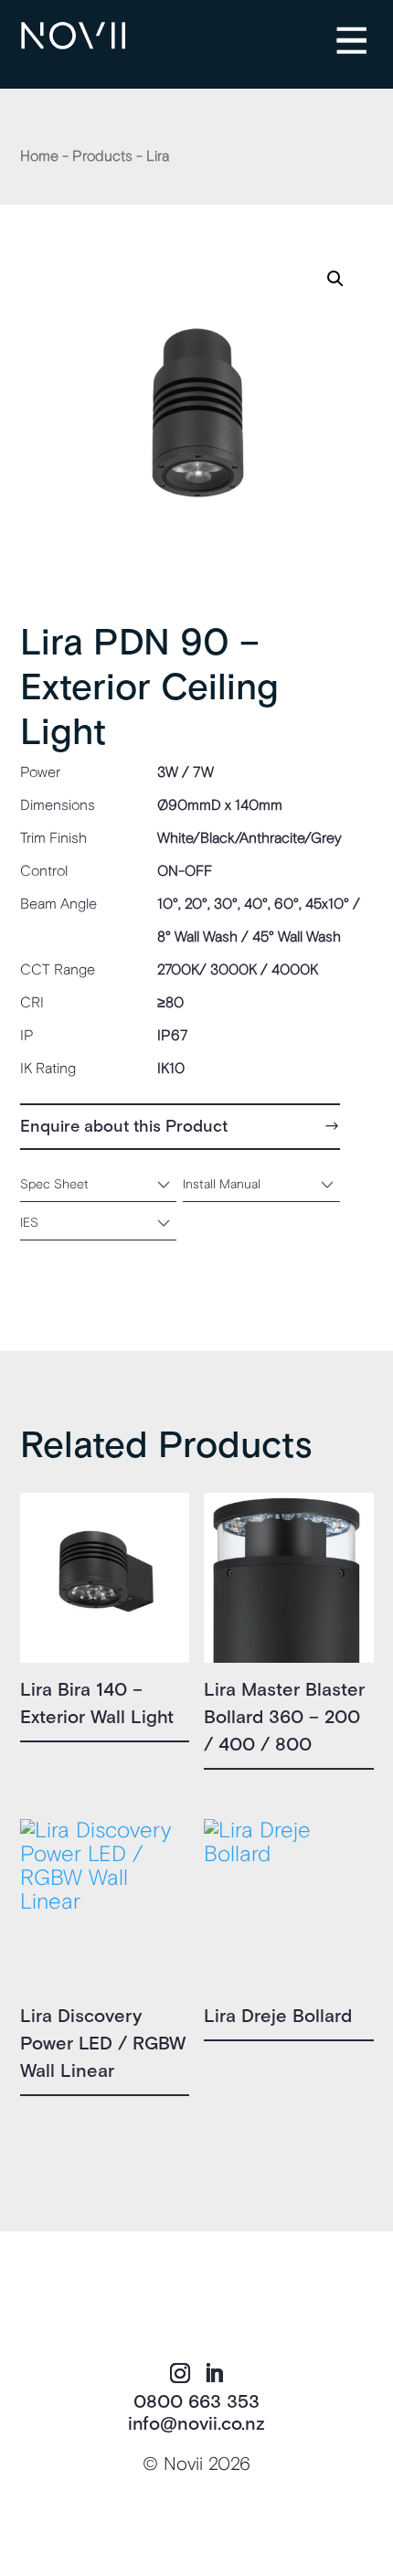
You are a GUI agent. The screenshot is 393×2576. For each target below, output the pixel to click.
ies (29, 1223)
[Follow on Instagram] (180, 2373)
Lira (158, 156)
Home (39, 156)
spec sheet (54, 1184)
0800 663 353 (196, 2402)
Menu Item (366, 28)
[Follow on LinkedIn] (214, 2373)
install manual (222, 1184)
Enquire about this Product (124, 1127)
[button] (335, 279)
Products (102, 156)
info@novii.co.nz (196, 2424)
